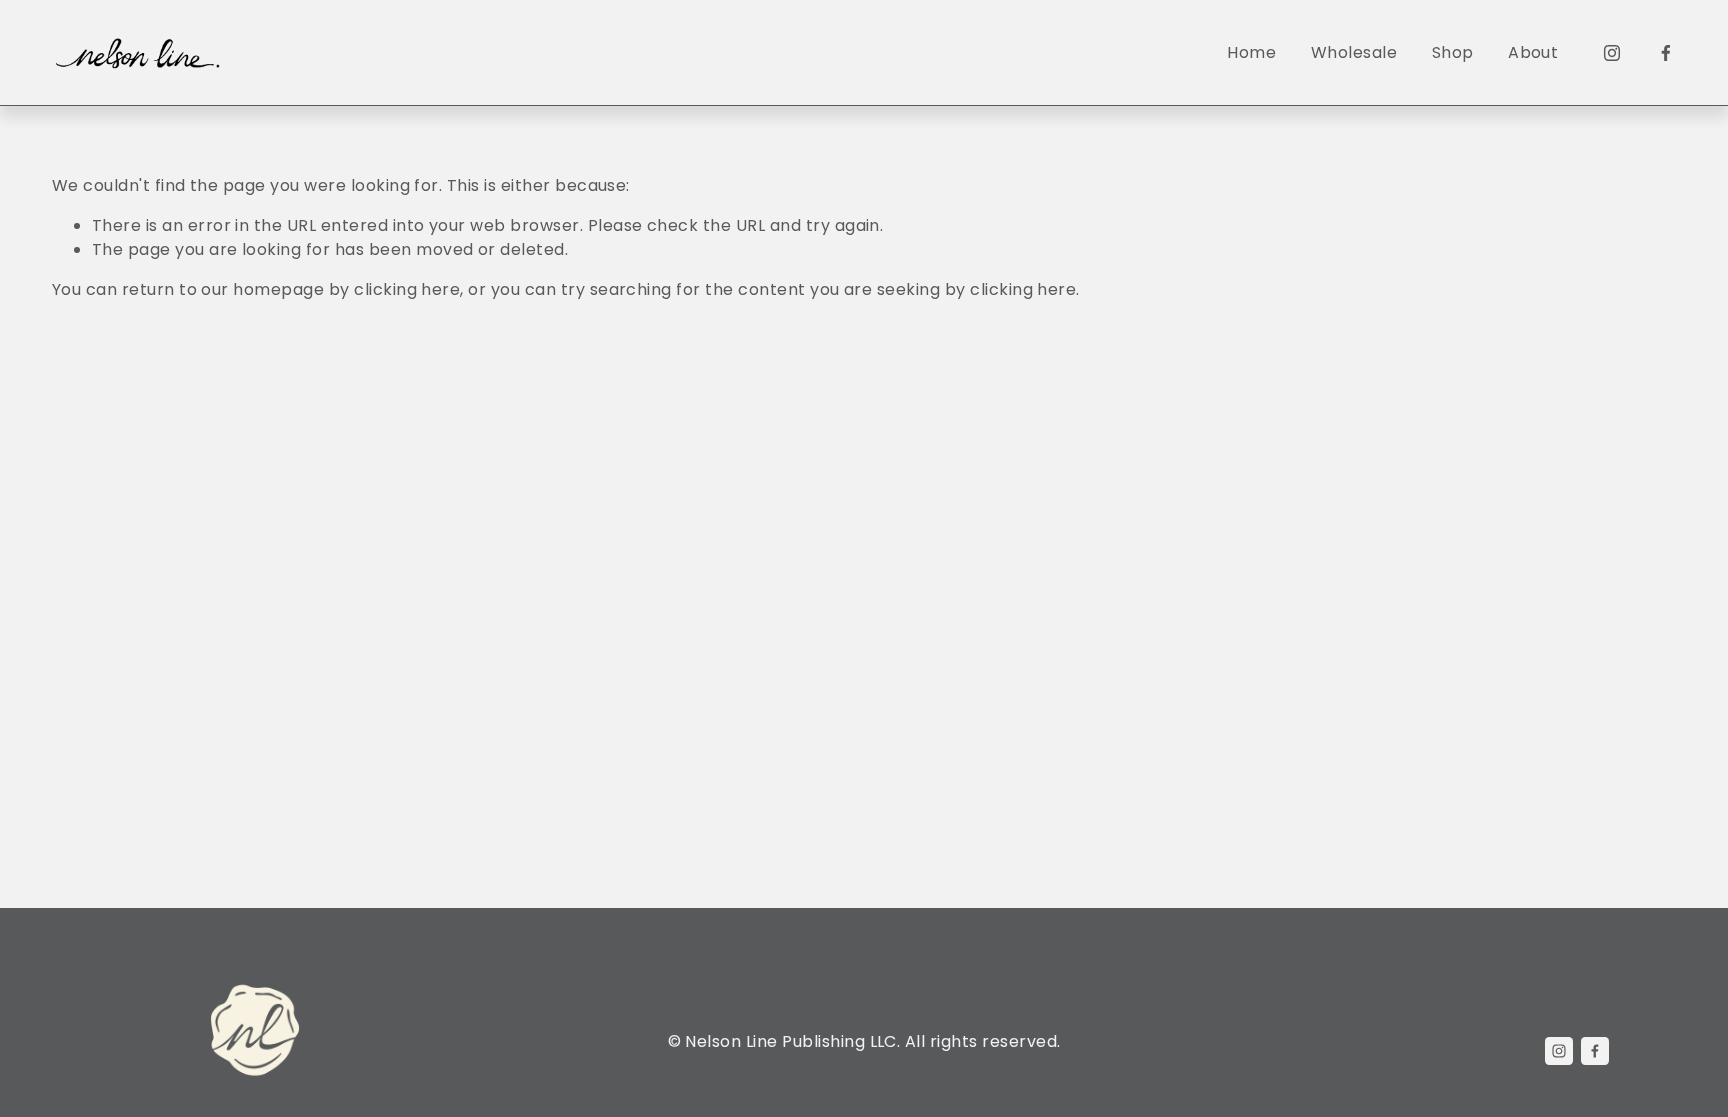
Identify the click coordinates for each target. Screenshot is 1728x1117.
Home (1251, 52)
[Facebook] (1666, 53)
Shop (1453, 52)
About (1533, 52)
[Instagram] (1612, 53)
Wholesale (1354, 52)
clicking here (407, 289)
